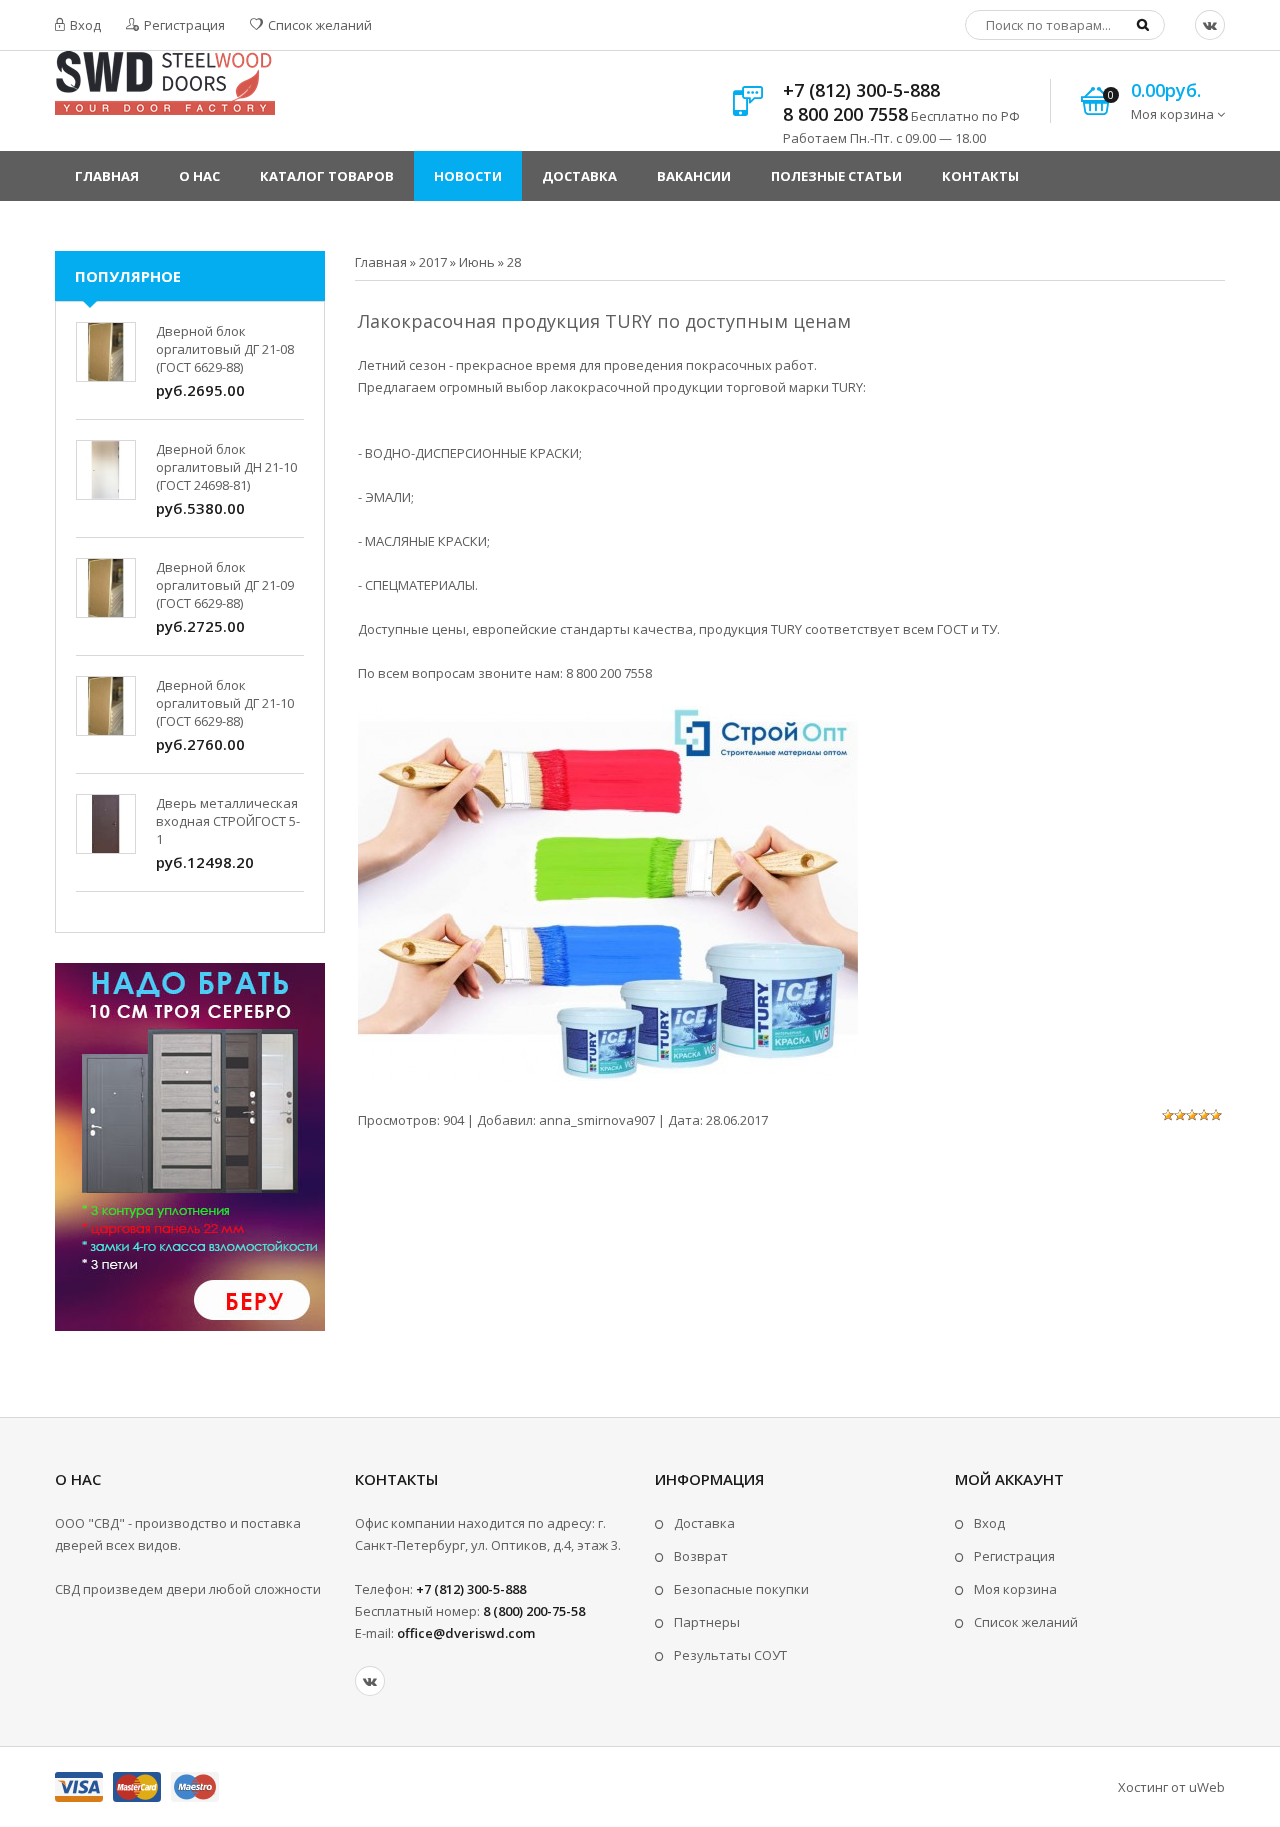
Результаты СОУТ (730, 1655)
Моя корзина (1015, 1589)
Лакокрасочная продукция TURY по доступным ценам (604, 321)
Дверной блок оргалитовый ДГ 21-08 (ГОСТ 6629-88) (225, 349)
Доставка (704, 1523)
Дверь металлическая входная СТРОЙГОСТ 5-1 (228, 821)
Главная (381, 262)
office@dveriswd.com (466, 1633)
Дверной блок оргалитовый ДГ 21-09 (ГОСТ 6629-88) (225, 585)
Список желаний (318, 25)
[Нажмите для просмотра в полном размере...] (608, 1076)
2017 (433, 262)
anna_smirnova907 (597, 1120)
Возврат (701, 1556)
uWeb (1207, 1787)
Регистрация (183, 25)
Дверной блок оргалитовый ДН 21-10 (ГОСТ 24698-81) (226, 467)
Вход (84, 25)
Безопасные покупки (741, 1589)
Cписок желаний (1026, 1622)
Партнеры (707, 1622)
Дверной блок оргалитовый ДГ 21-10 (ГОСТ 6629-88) (225, 703)
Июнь (477, 262)
